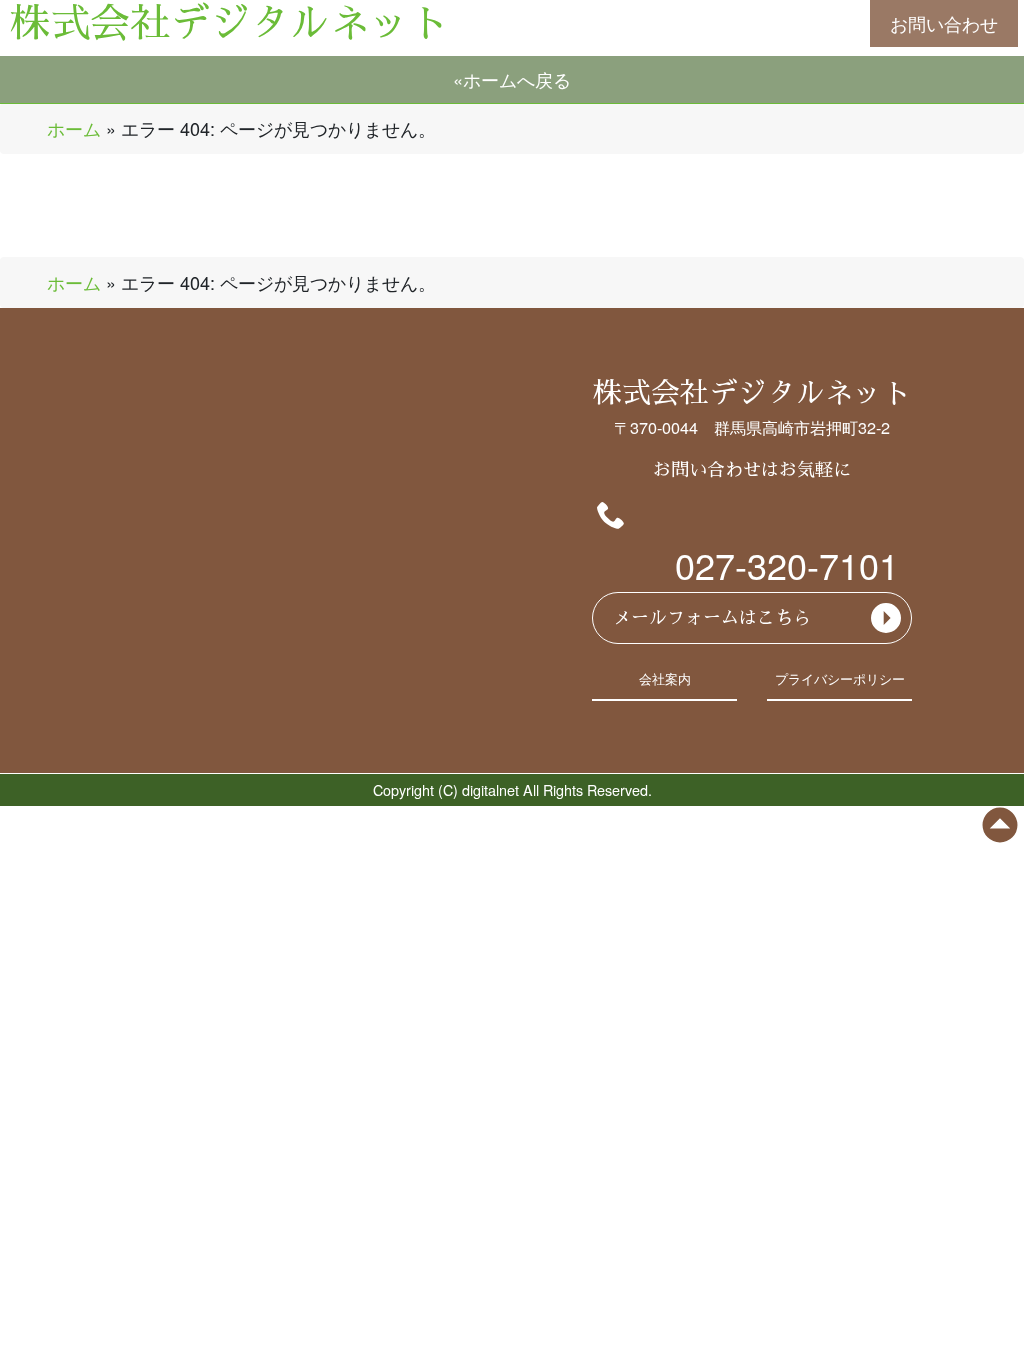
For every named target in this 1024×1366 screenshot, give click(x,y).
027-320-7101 (787, 564)
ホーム (74, 128)
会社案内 (665, 679)
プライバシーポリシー (840, 679)
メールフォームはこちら (712, 618)
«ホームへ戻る (512, 79)
